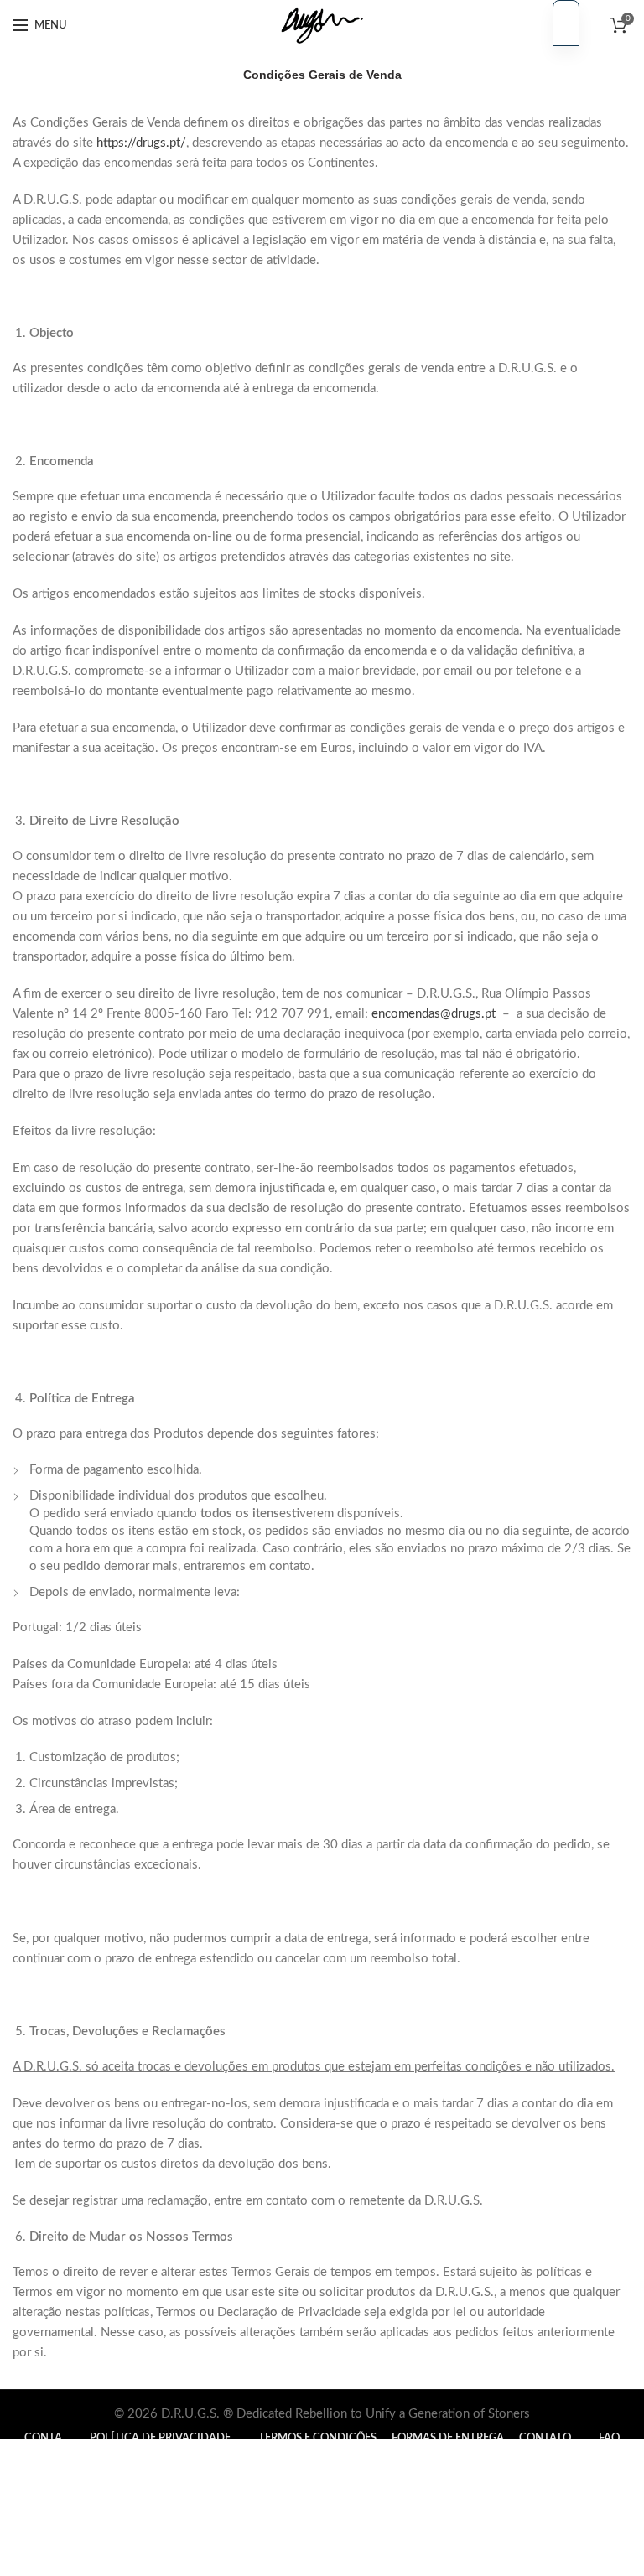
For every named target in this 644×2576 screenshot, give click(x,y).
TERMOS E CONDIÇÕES (317, 2438)
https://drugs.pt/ (141, 143)
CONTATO (545, 2438)
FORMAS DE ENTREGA (448, 2438)
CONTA (43, 2438)
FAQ (609, 2438)
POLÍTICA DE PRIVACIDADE (160, 2438)
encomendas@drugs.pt (434, 1014)
